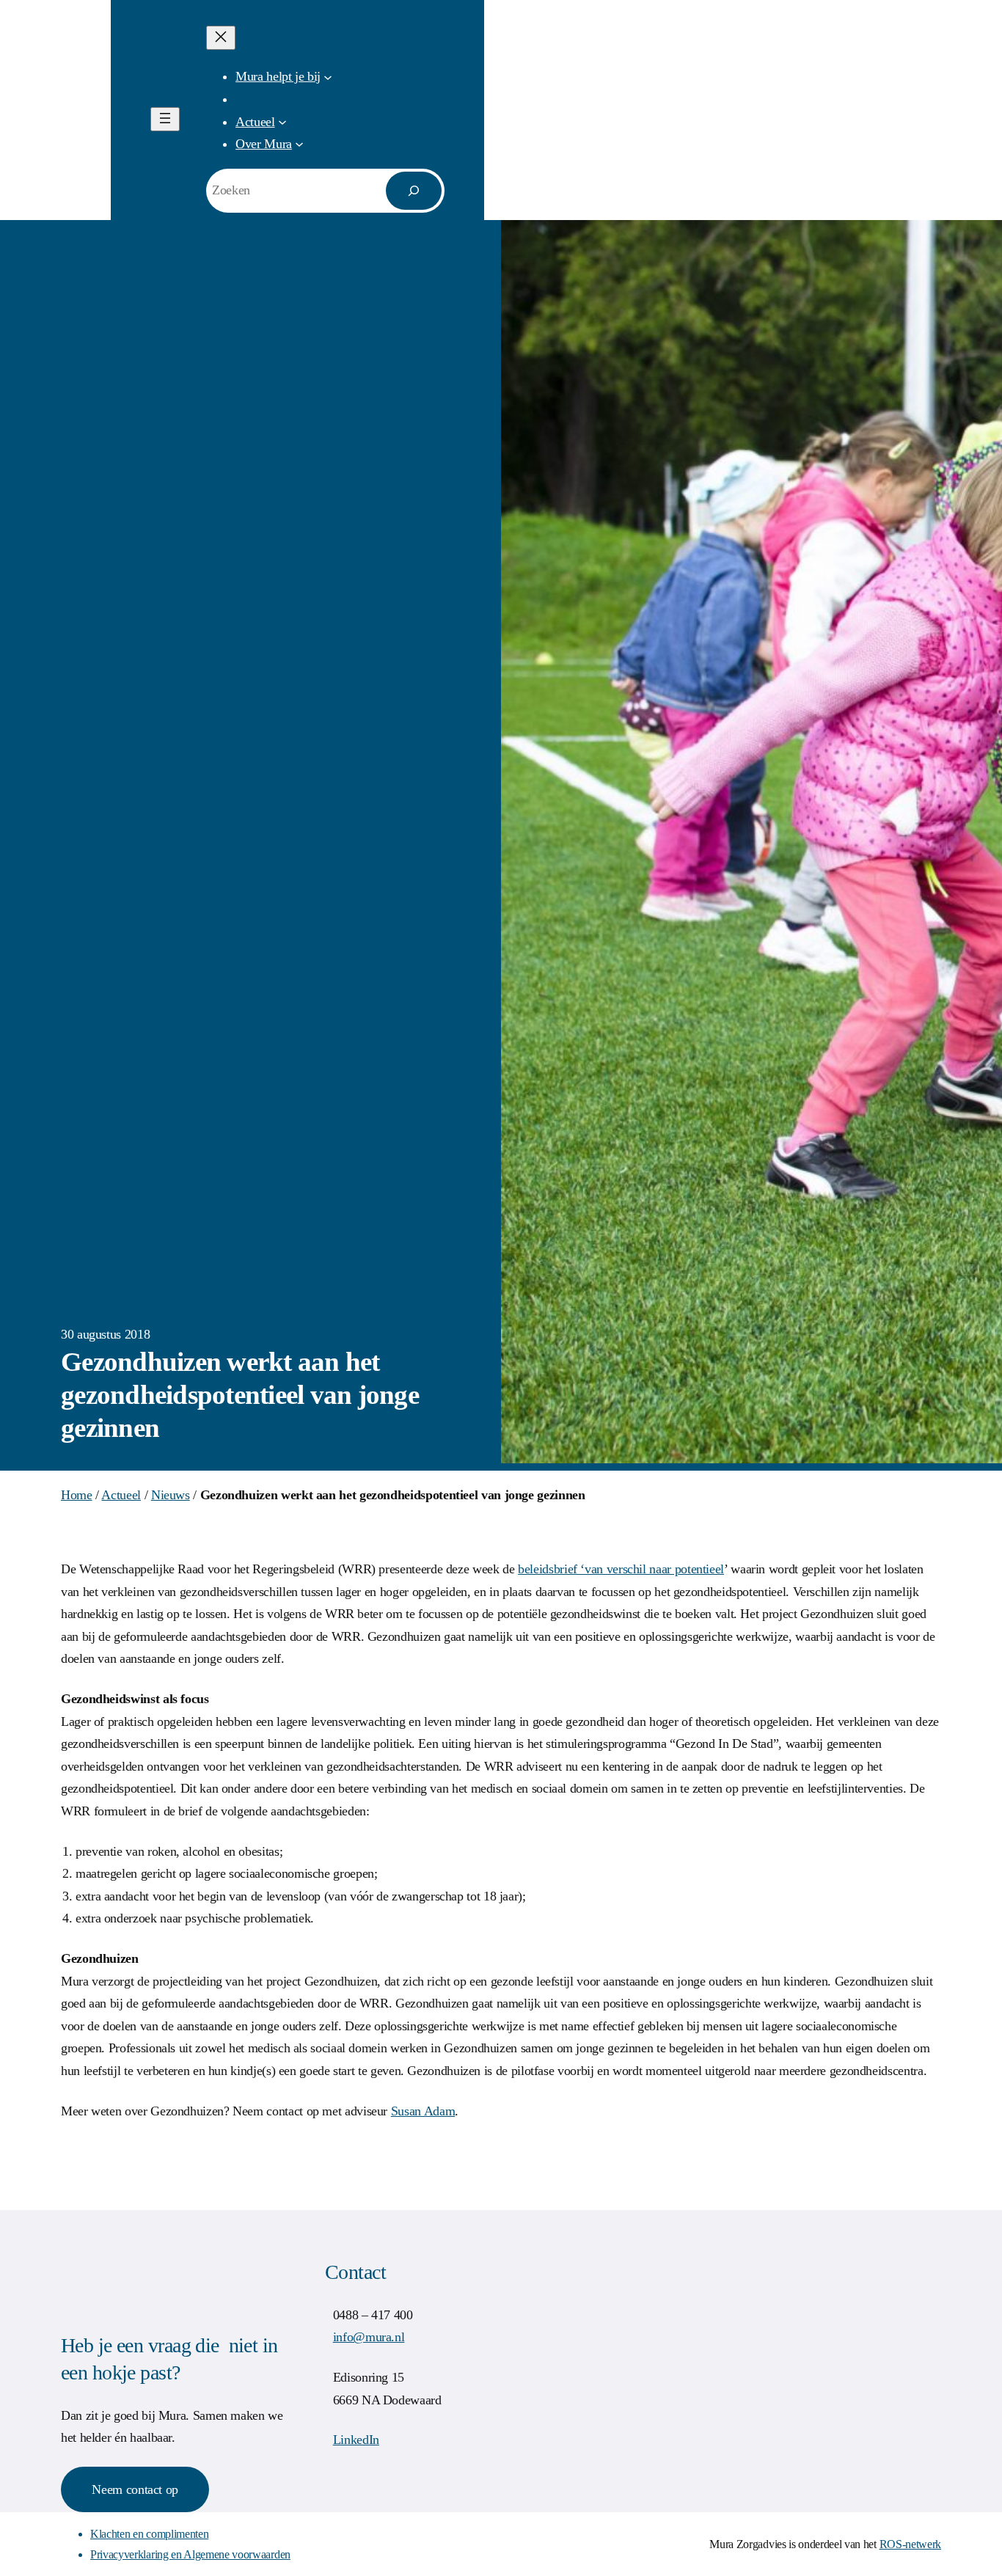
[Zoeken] (414, 191)
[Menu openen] (165, 119)
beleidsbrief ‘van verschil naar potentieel (621, 1569)
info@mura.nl (369, 2337)
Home (77, 1495)
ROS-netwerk (910, 2544)
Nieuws (171, 1495)
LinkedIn (356, 2440)
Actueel (121, 1495)
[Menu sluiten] (221, 38)
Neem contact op (135, 2489)
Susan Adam (423, 2111)
